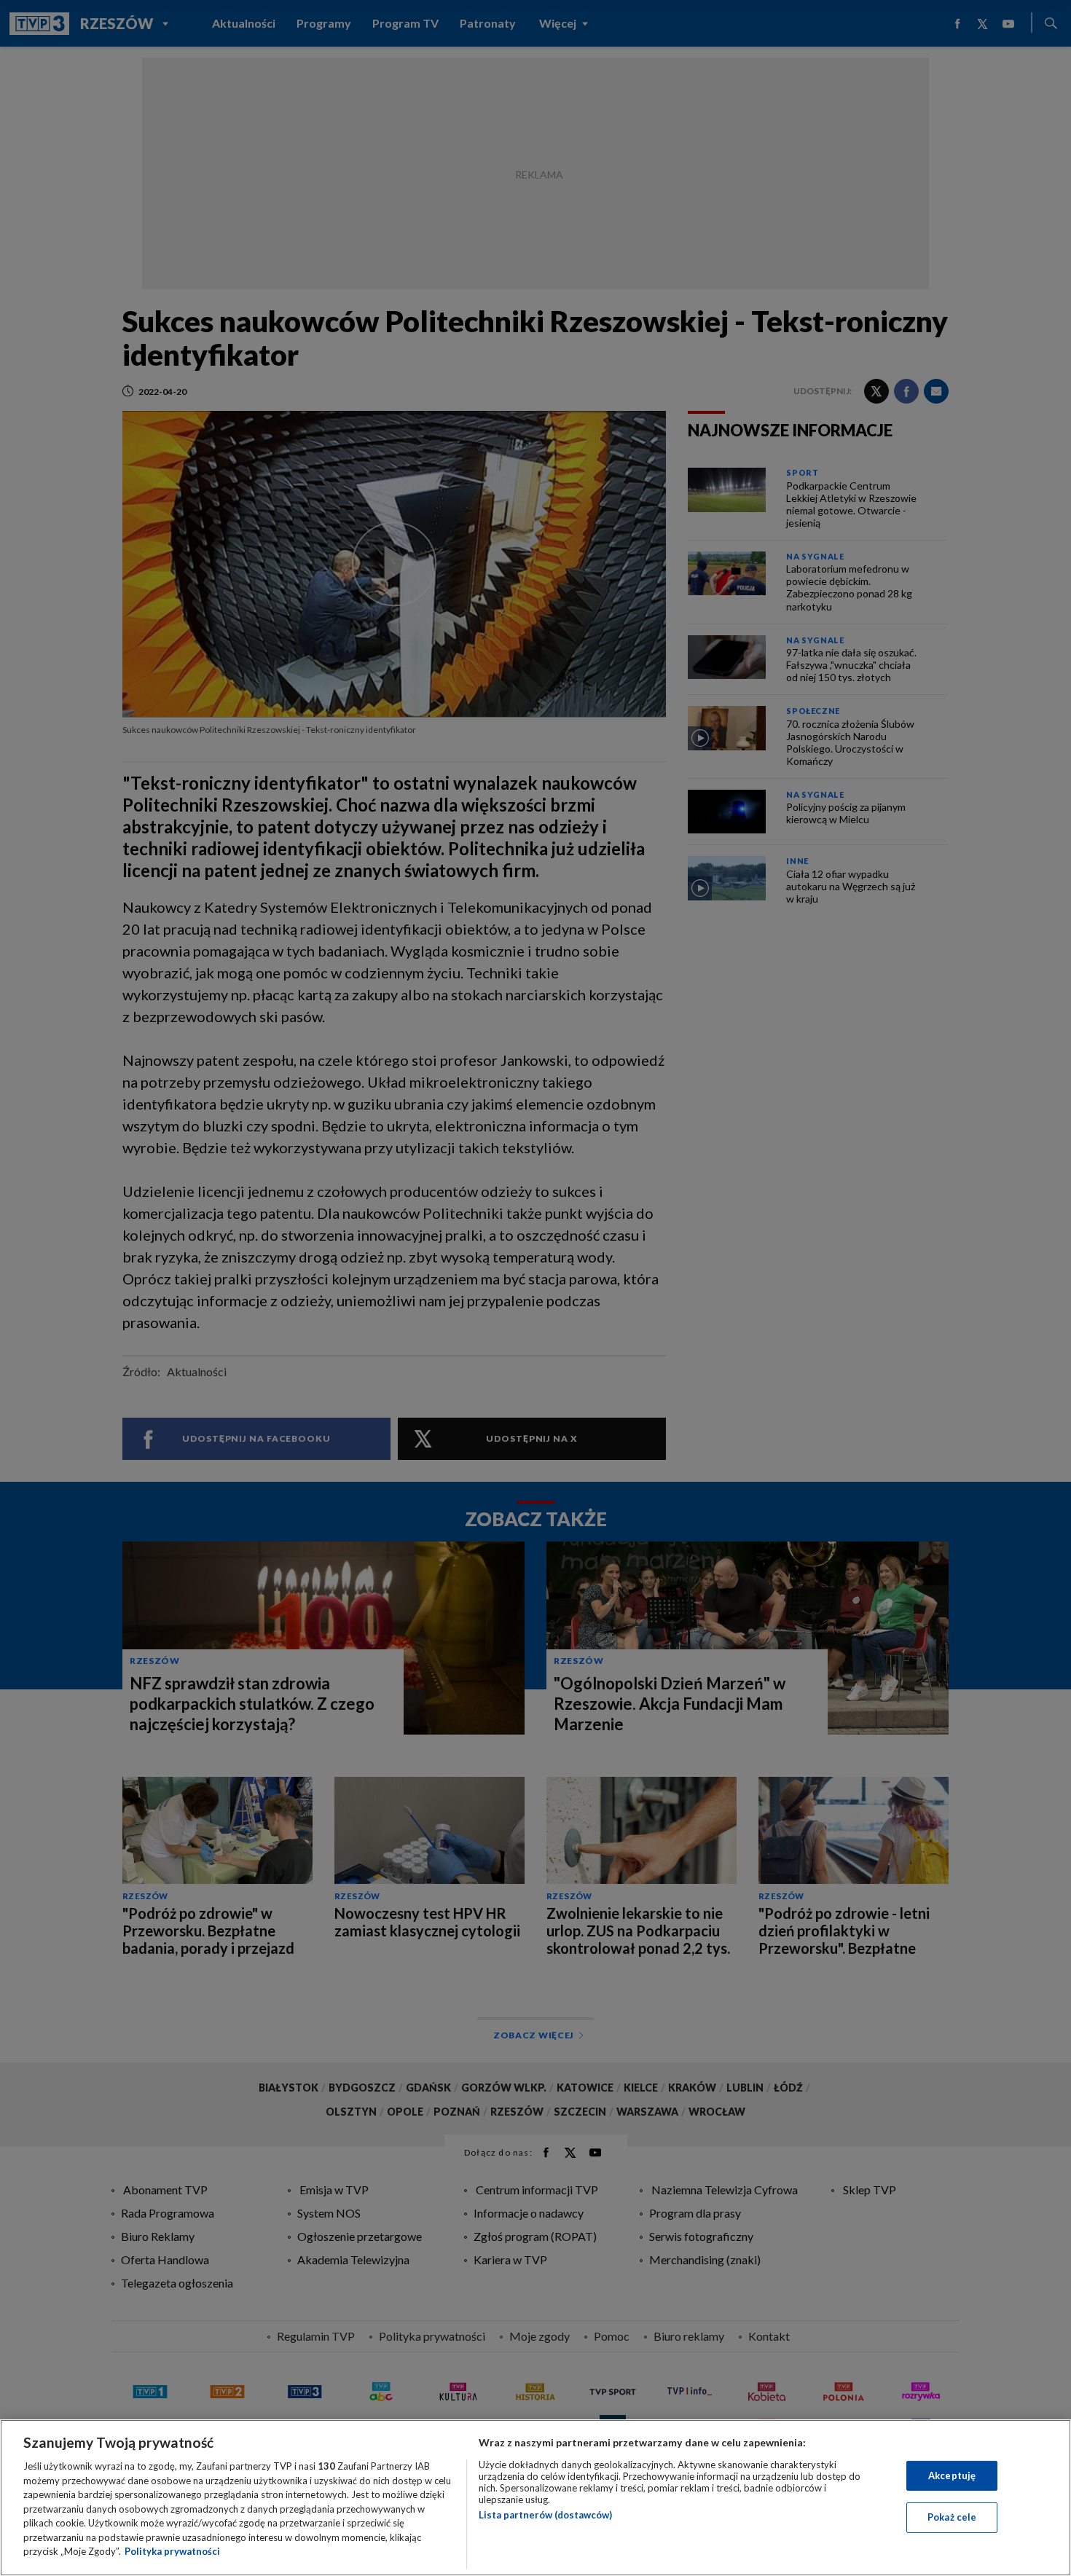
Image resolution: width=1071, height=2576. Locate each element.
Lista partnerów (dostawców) (545, 2515)
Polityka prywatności (172, 2551)
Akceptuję (952, 2475)
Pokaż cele (952, 2517)
